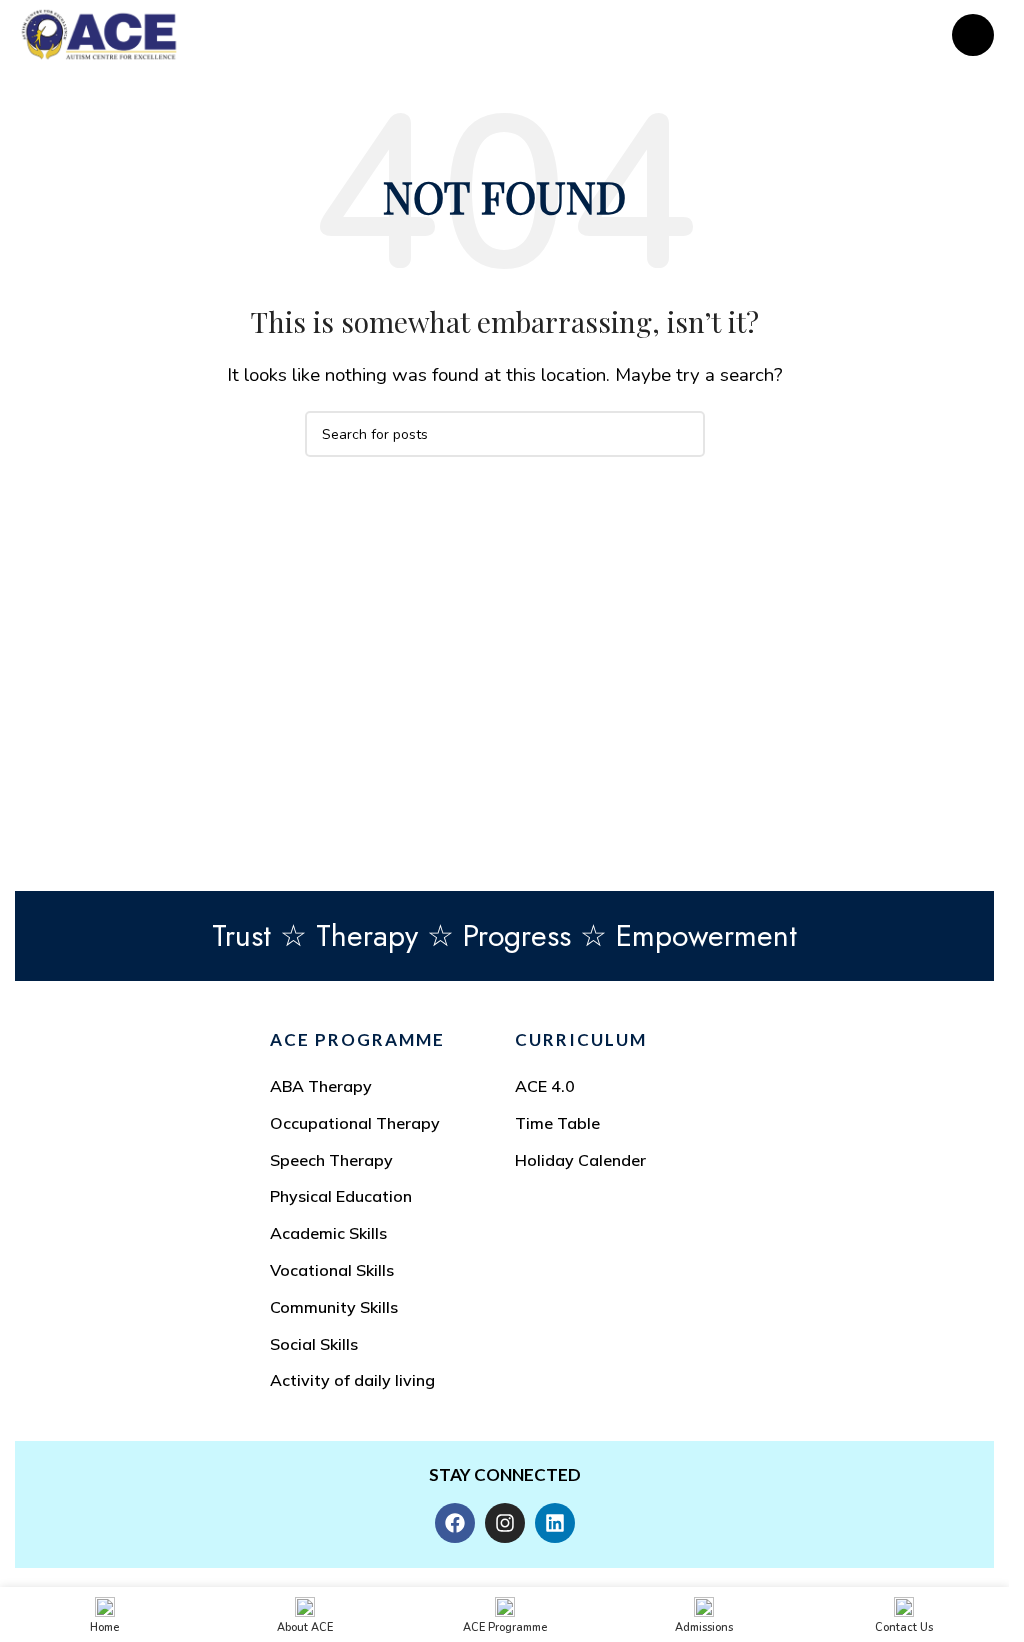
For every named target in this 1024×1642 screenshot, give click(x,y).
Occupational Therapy (355, 1123)
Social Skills (314, 1344)
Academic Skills (328, 1233)
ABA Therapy (321, 1086)
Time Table (557, 1123)
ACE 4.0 (545, 1086)
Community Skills (334, 1307)
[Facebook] (455, 1523)
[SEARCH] (682, 434)
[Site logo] (99, 33)
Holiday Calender (580, 1160)
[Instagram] (505, 1523)
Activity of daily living (352, 1380)
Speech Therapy (331, 1160)
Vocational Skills (332, 1270)
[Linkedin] (555, 1523)
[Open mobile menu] (973, 35)
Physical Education (341, 1196)
